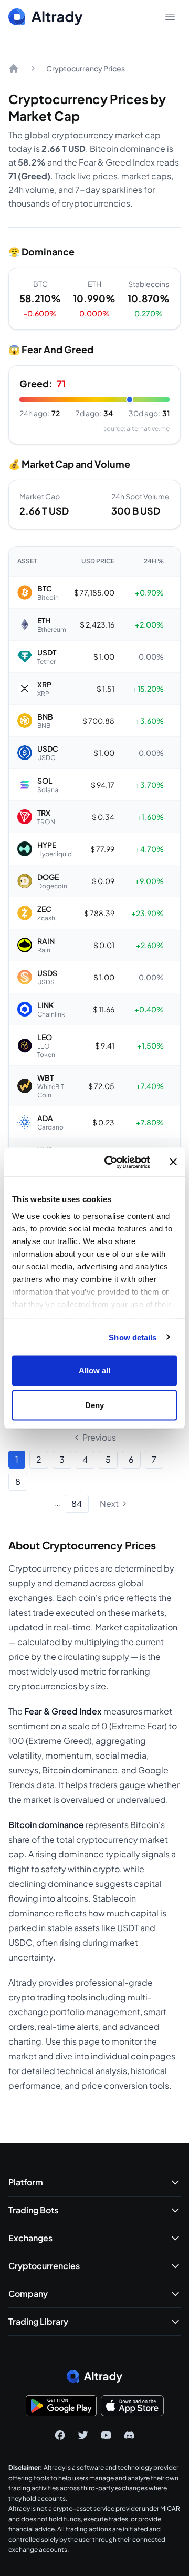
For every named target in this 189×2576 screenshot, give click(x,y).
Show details (133, 1337)
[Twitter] (83, 2435)
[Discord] (129, 2435)
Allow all (95, 1371)
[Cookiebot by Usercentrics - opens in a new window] (111, 1162)
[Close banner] (173, 1162)
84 (77, 1503)
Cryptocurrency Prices (86, 68)
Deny (94, 1405)
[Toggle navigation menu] (170, 17)
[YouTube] (106, 2435)
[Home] (14, 68)
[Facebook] (60, 2435)
